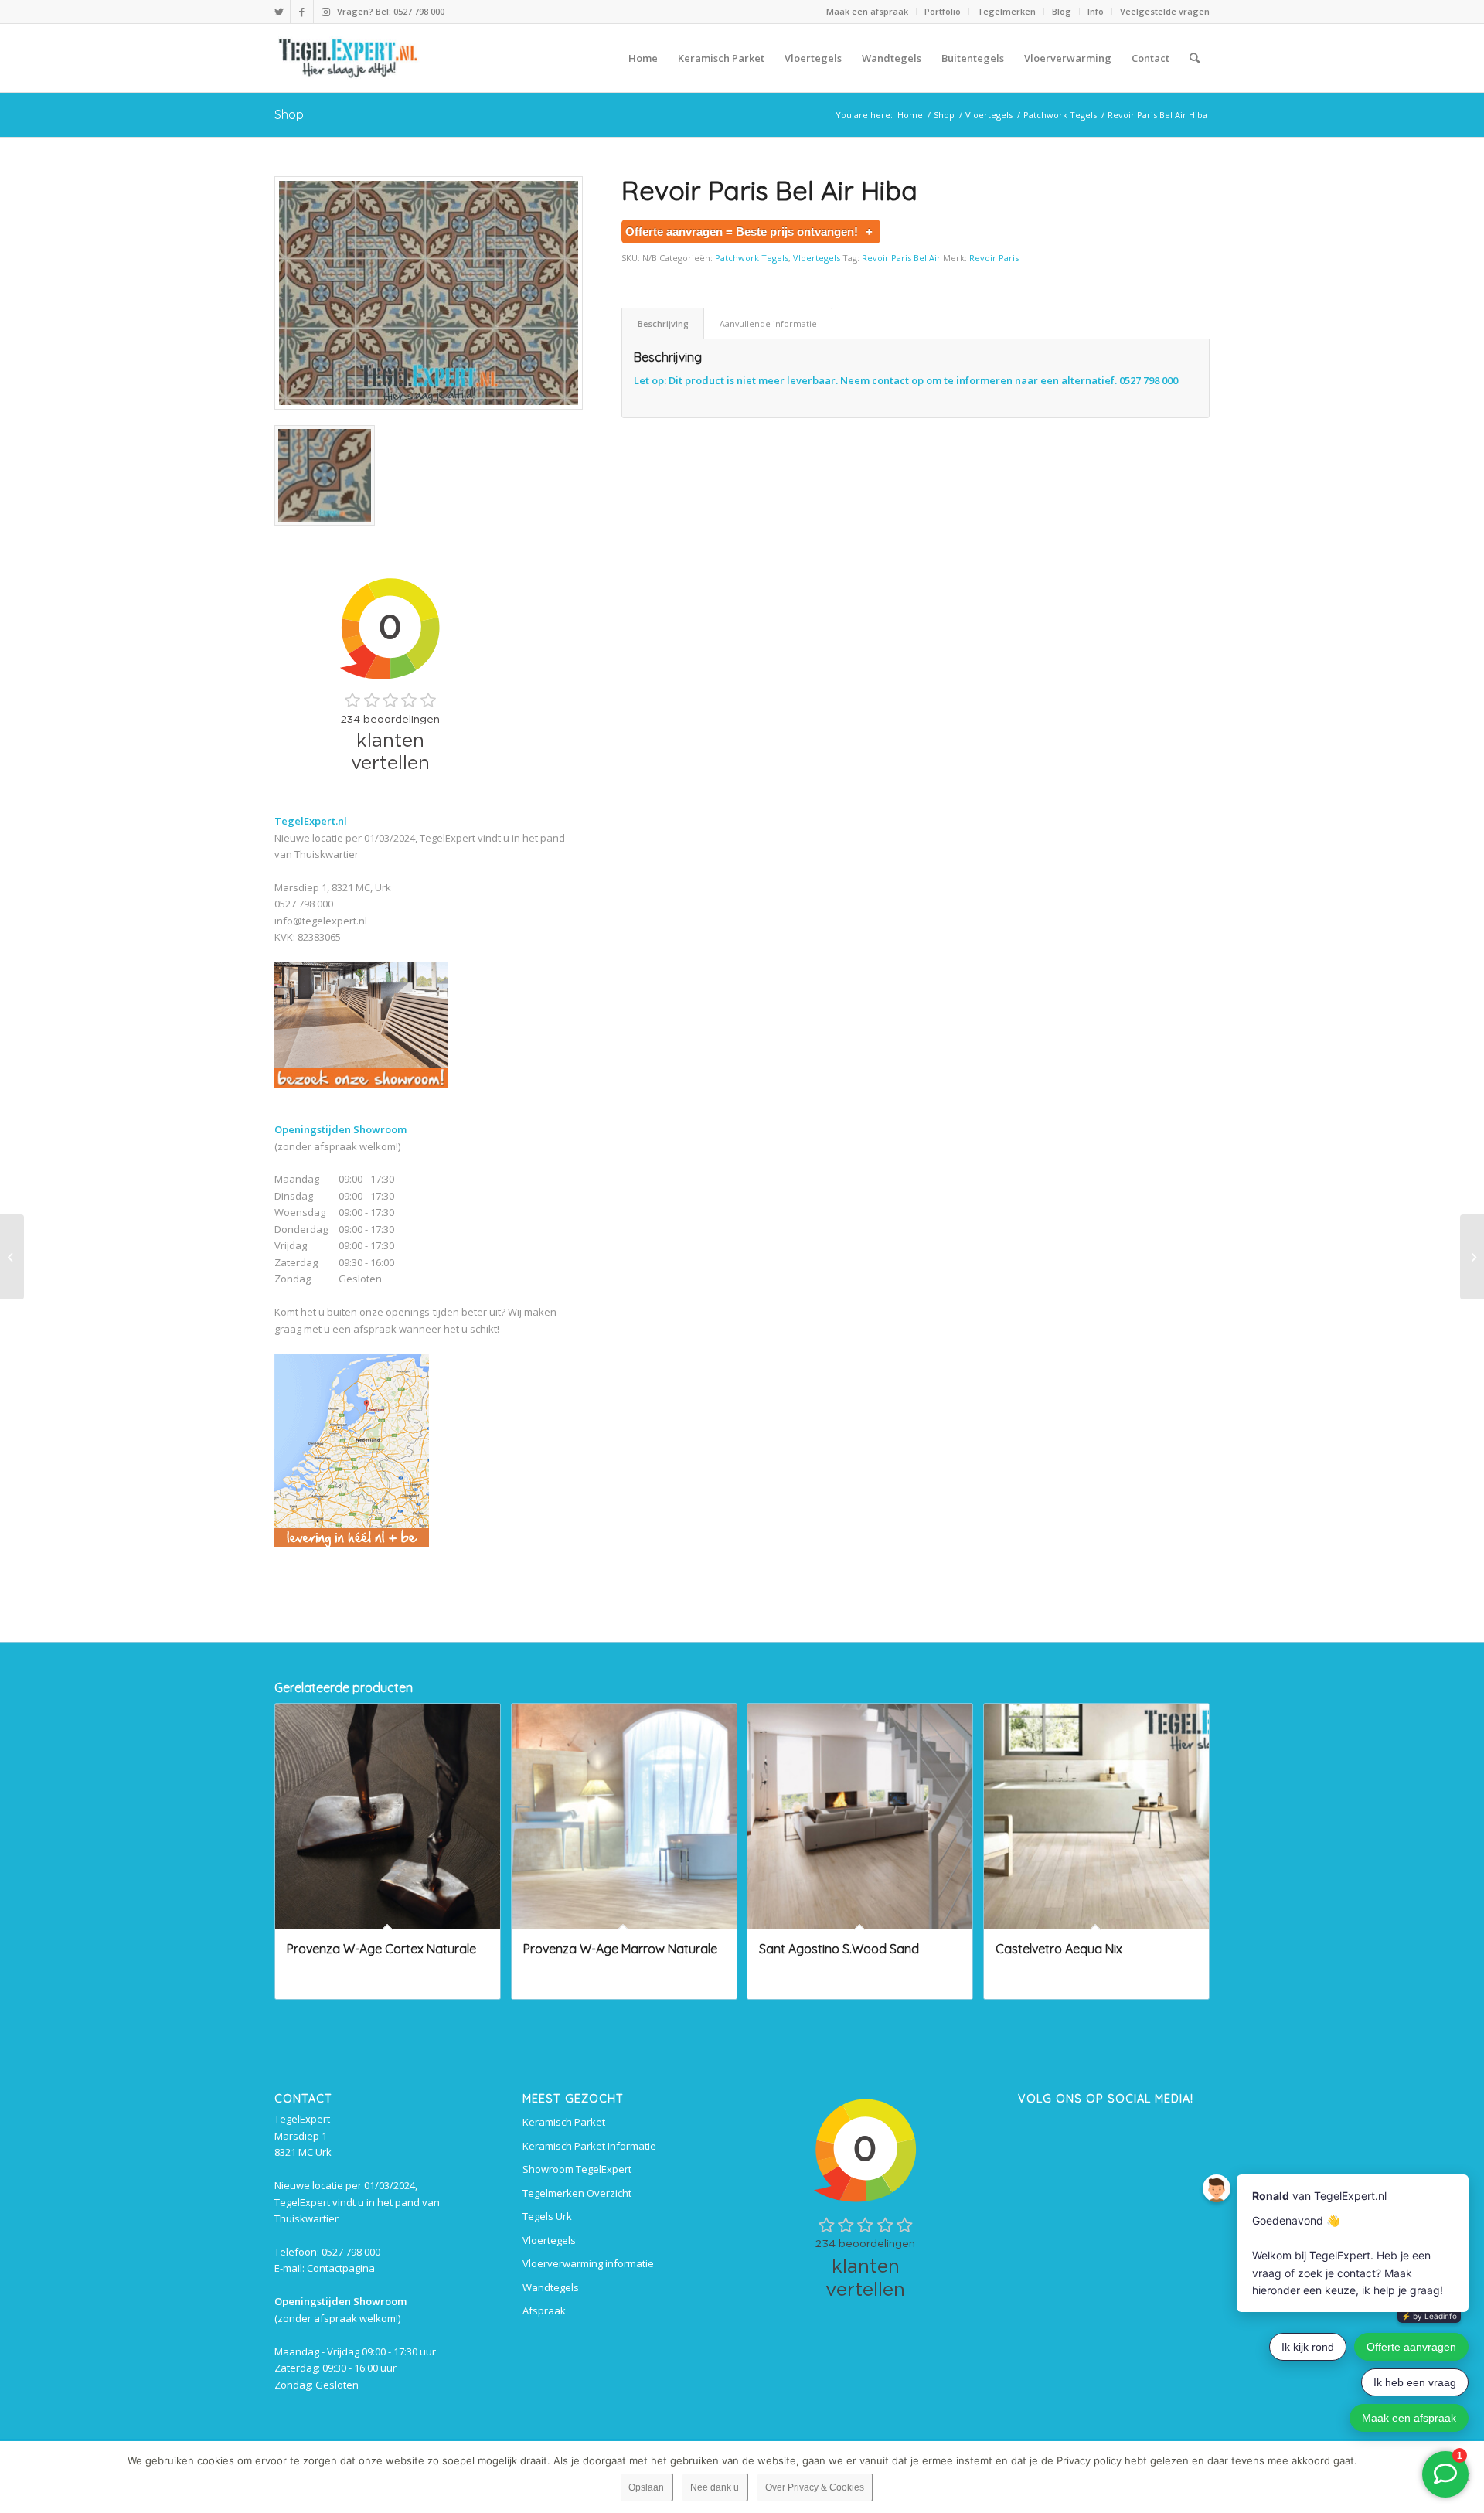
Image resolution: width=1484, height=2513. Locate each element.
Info (1096, 11)
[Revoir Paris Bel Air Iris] (1472, 1257)
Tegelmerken (1006, 11)
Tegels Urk (547, 2216)
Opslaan (646, 2487)
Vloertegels (817, 258)
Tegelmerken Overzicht (577, 2193)
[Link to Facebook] (302, 12)
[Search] (1195, 58)
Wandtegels (551, 2287)
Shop (289, 114)
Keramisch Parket (564, 2122)
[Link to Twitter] (279, 12)
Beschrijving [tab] (663, 323)
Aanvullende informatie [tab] (768, 323)
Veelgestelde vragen (1165, 11)
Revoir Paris (994, 258)
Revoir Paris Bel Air (901, 258)
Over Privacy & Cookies (815, 2487)
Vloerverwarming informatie (588, 2263)
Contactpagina (341, 2268)
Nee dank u (715, 2487)
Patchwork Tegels (752, 258)
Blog (1062, 11)
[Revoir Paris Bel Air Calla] (12, 1257)
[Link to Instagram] (325, 12)
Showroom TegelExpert (577, 2169)
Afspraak (544, 2310)
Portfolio (943, 11)
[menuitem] (868, 12)
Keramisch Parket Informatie (589, 2146)
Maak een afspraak (867, 11)
